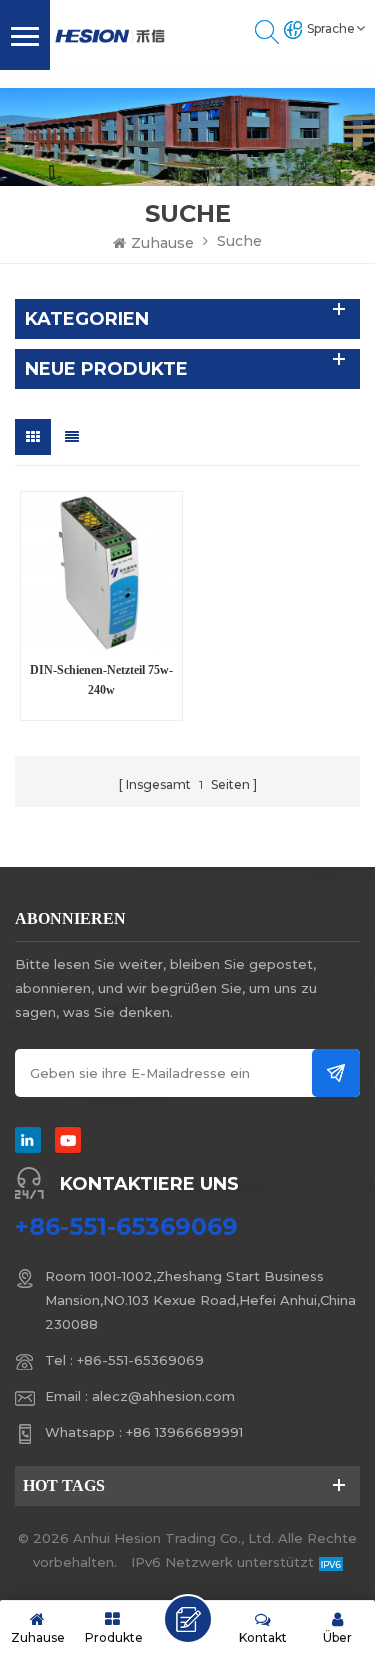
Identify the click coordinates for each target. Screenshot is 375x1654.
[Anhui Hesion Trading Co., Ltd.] (110, 36)
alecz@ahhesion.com (163, 1396)
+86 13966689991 (184, 1432)
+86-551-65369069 (126, 1227)
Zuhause (162, 243)
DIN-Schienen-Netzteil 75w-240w (101, 680)
